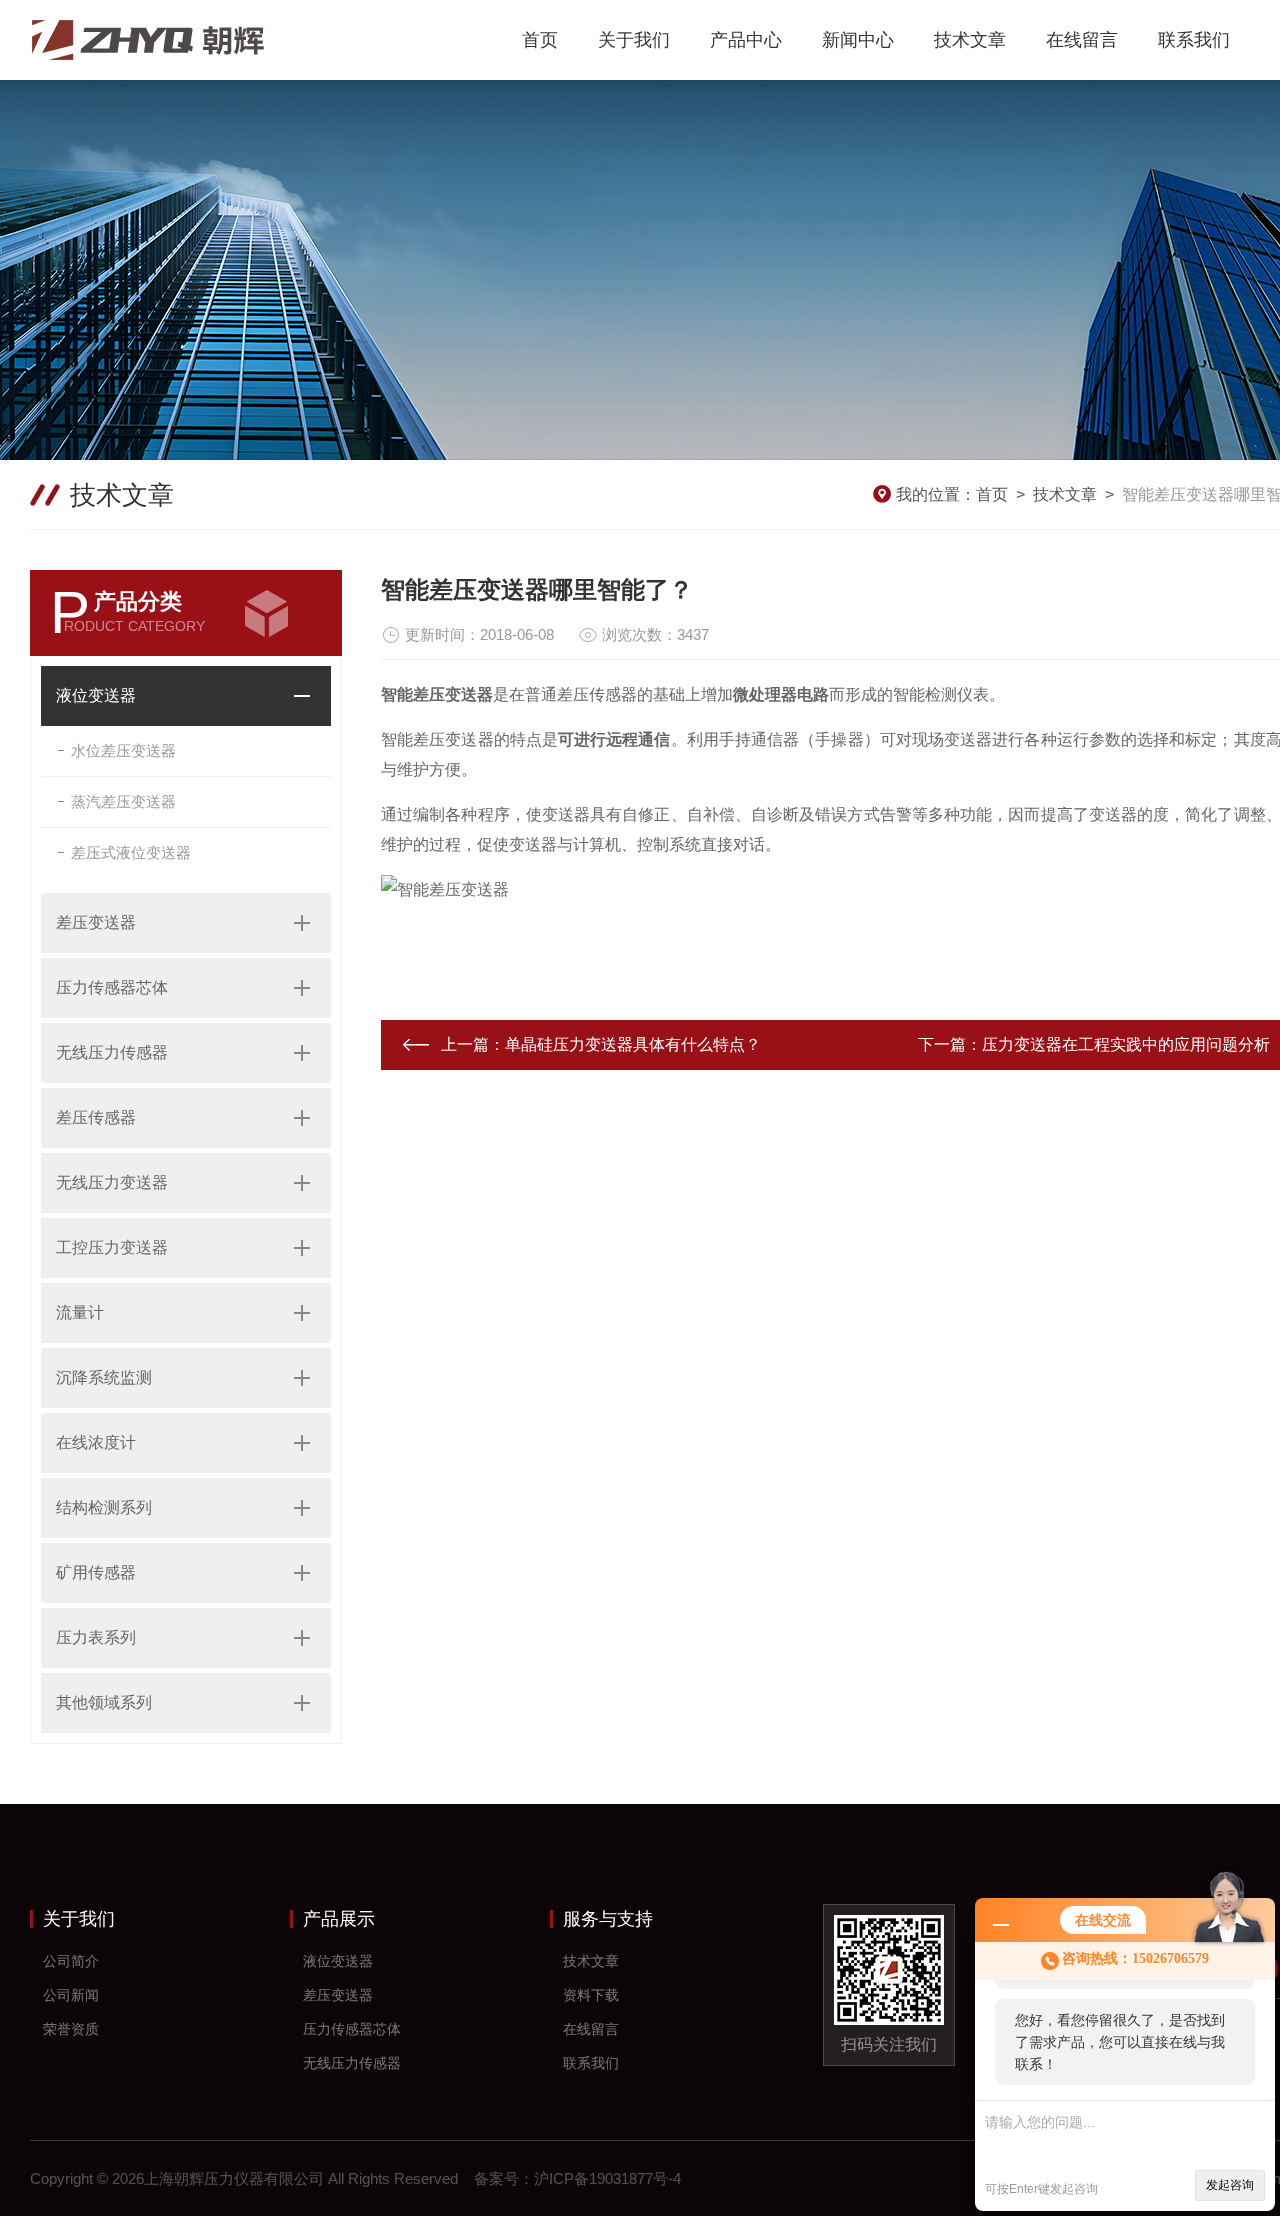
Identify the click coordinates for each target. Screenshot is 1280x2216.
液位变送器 (96, 695)
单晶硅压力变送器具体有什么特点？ (633, 1044)
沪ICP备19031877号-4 (607, 2178)
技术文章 (970, 40)
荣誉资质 (71, 2029)
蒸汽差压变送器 (123, 801)
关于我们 (634, 40)
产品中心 (746, 40)
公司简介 (71, 1961)
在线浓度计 (96, 1442)
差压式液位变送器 (131, 852)
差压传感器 (96, 1117)
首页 (540, 40)
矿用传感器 (96, 1572)
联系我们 (1194, 40)
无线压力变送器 (112, 1182)
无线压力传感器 (112, 1052)
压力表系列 (96, 1637)
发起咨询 (1230, 2185)
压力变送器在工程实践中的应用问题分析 (1126, 1044)
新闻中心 (858, 40)
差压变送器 (96, 922)
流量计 (80, 1312)
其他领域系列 (104, 1702)
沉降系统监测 (104, 1377)
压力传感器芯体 (112, 987)
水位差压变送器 (123, 750)
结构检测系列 (104, 1507)
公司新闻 (71, 1995)
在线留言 (1082, 40)
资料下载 (591, 1995)
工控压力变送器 (112, 1247)
